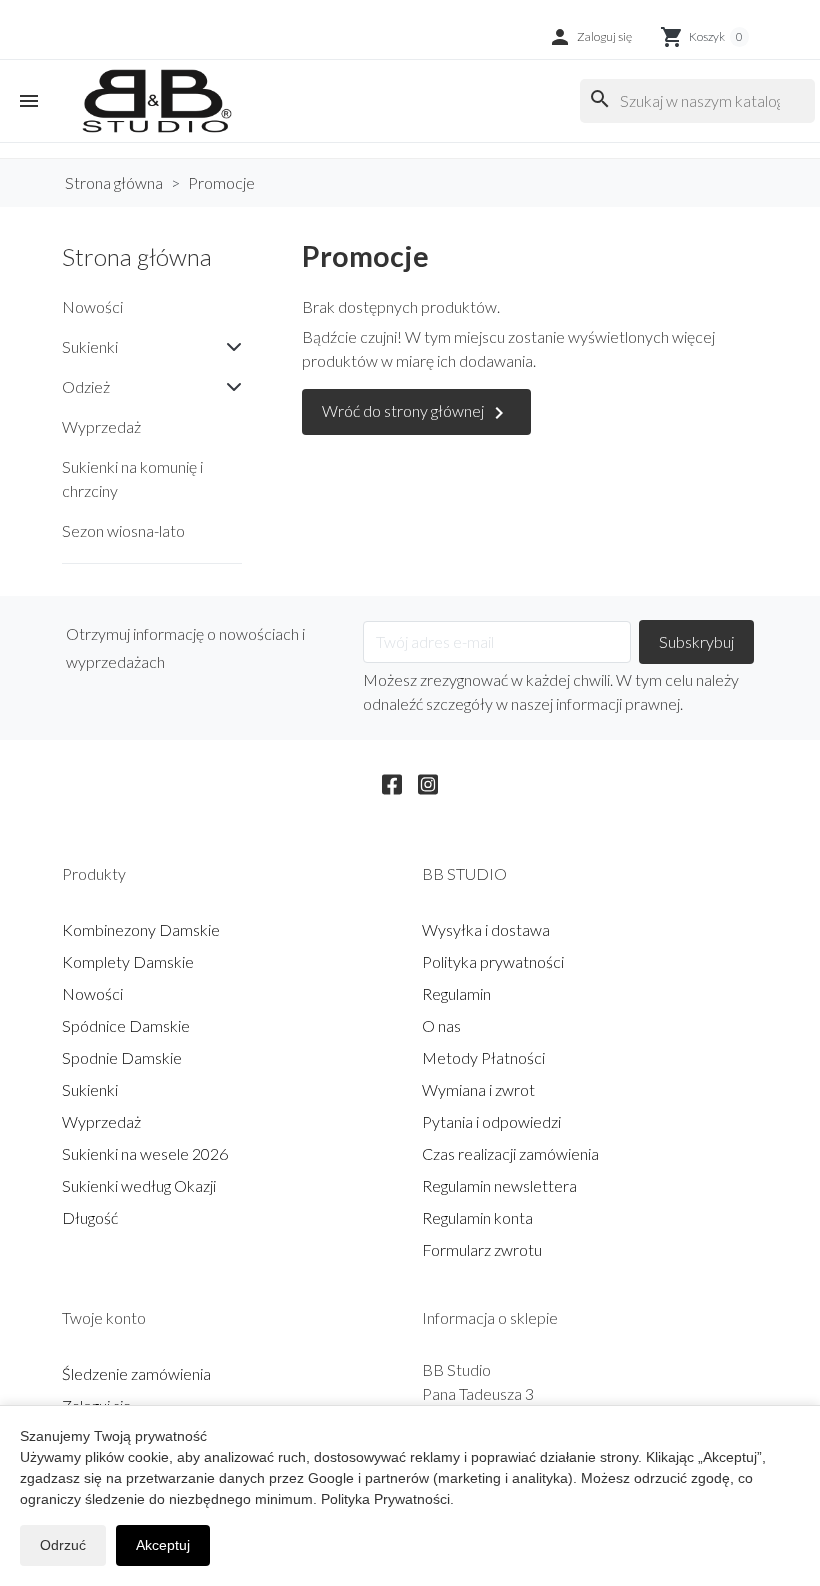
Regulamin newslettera (499, 1185)
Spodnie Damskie (122, 1057)
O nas (441, 1025)
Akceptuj (163, 1545)
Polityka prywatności (493, 961)
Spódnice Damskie (126, 1025)
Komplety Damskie (128, 961)
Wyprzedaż (101, 426)
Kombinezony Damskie (141, 929)
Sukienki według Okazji (139, 1185)
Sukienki (90, 346)
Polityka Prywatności (385, 1499)
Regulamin (456, 993)
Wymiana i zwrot (478, 1089)
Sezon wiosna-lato (123, 530)
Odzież (86, 386)
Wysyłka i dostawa (486, 929)
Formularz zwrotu (482, 1249)
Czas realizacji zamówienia (510, 1153)
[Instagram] (428, 781)
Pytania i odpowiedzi (491, 1121)
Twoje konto (104, 1317)
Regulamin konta (477, 1217)
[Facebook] (392, 781)
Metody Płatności (483, 1057)
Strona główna (137, 256)
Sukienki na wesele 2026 (145, 1153)
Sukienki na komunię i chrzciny (132, 478)
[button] (590, 37)
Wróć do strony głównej (416, 413)
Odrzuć (63, 1545)
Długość (90, 1217)
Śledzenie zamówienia (136, 1373)
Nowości (92, 306)
